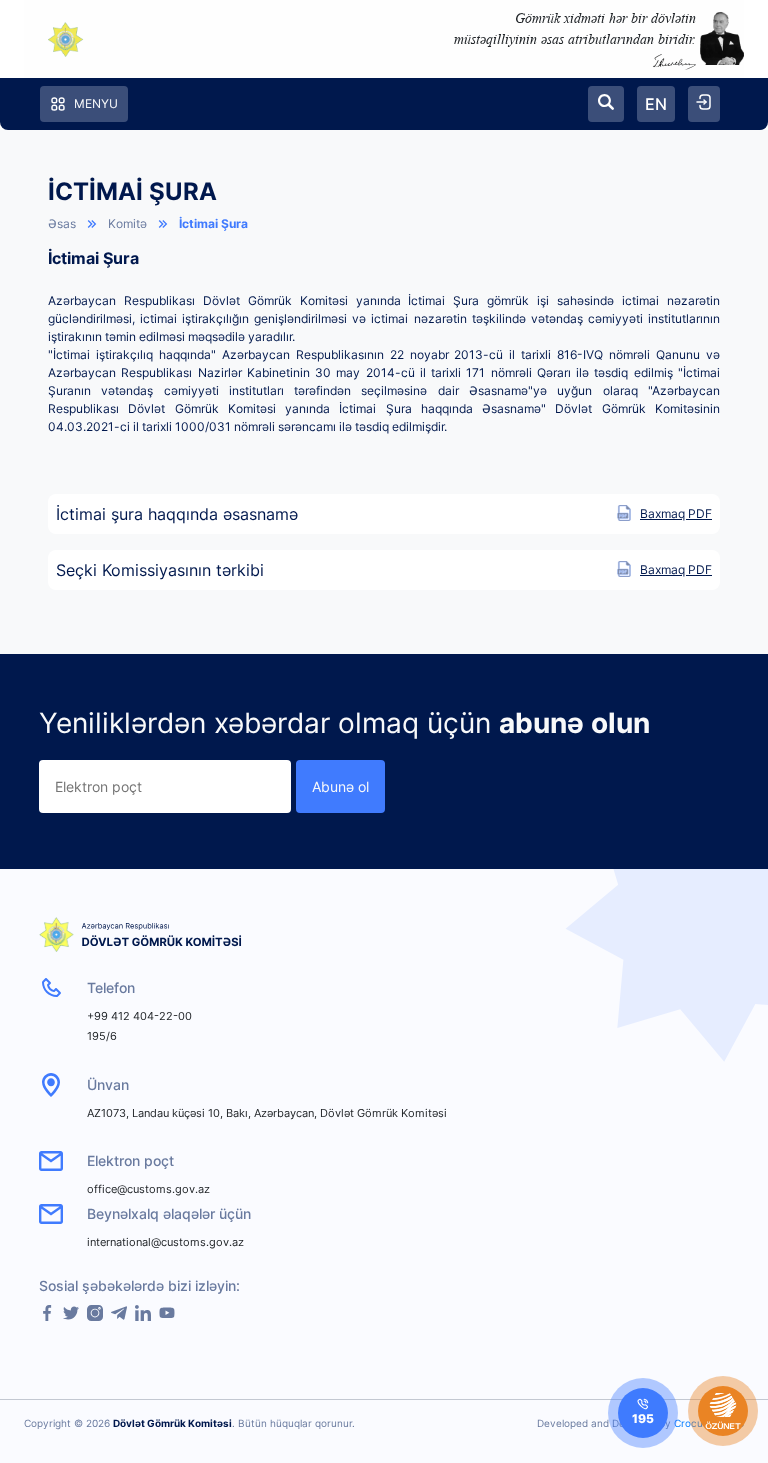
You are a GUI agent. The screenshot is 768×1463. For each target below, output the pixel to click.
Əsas (62, 223)
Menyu (96, 103)
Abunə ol (340, 786)
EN (656, 104)
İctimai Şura (213, 223)
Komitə (127, 223)
